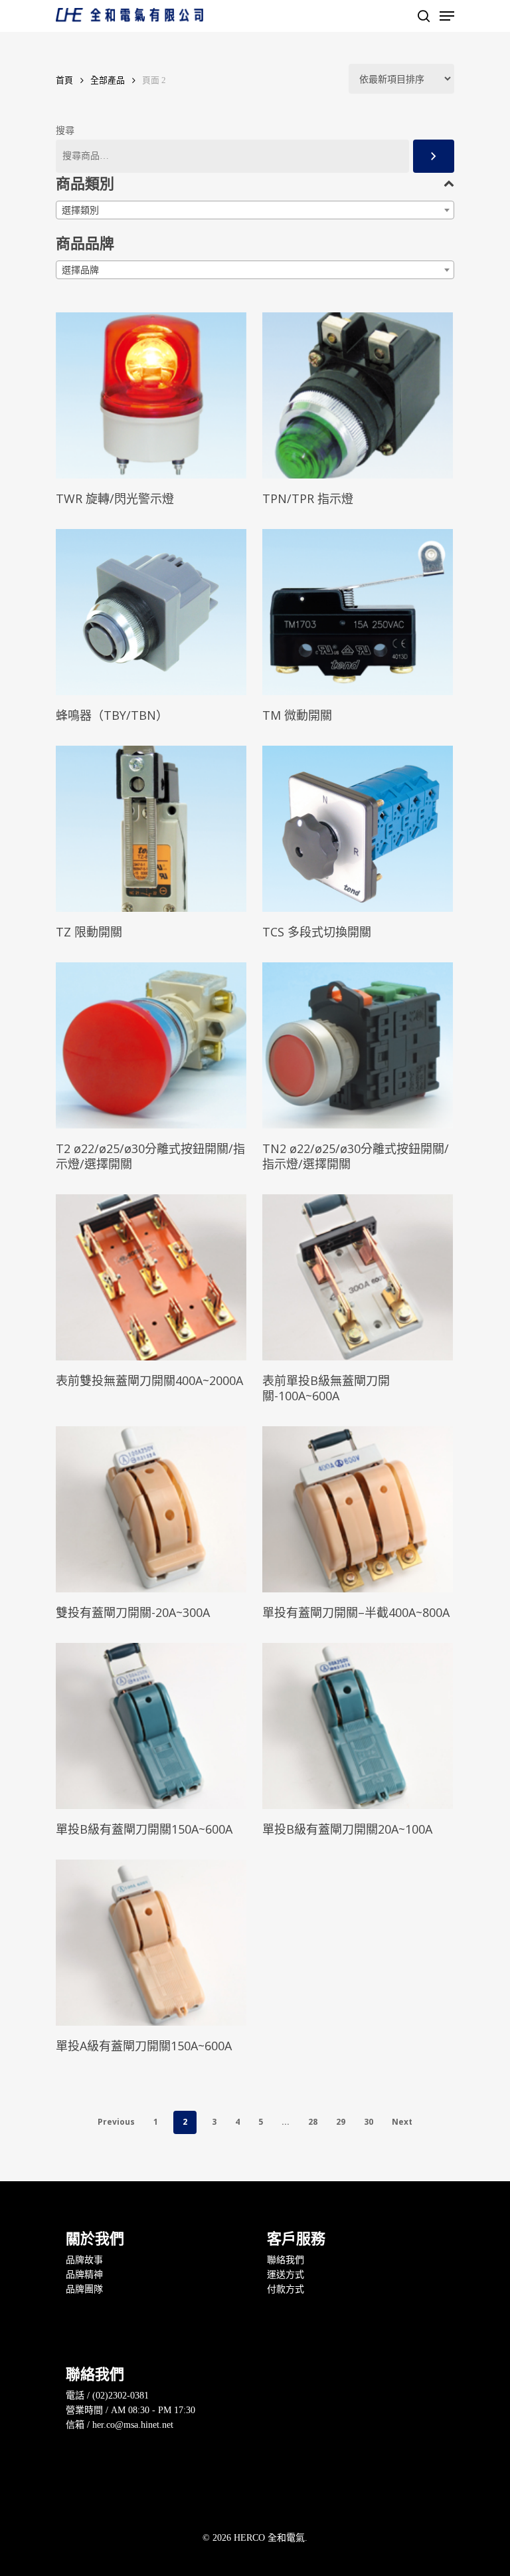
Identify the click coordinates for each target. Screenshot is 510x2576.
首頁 (64, 80)
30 (369, 2122)
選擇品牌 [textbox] (80, 270)
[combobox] (255, 210)
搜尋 (65, 131)
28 (313, 2122)
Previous (116, 2122)
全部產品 (108, 80)
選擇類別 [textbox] (80, 210)
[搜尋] (434, 156)
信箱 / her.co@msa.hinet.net (120, 2425)
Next (402, 2122)
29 (341, 2122)
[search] (424, 16)
